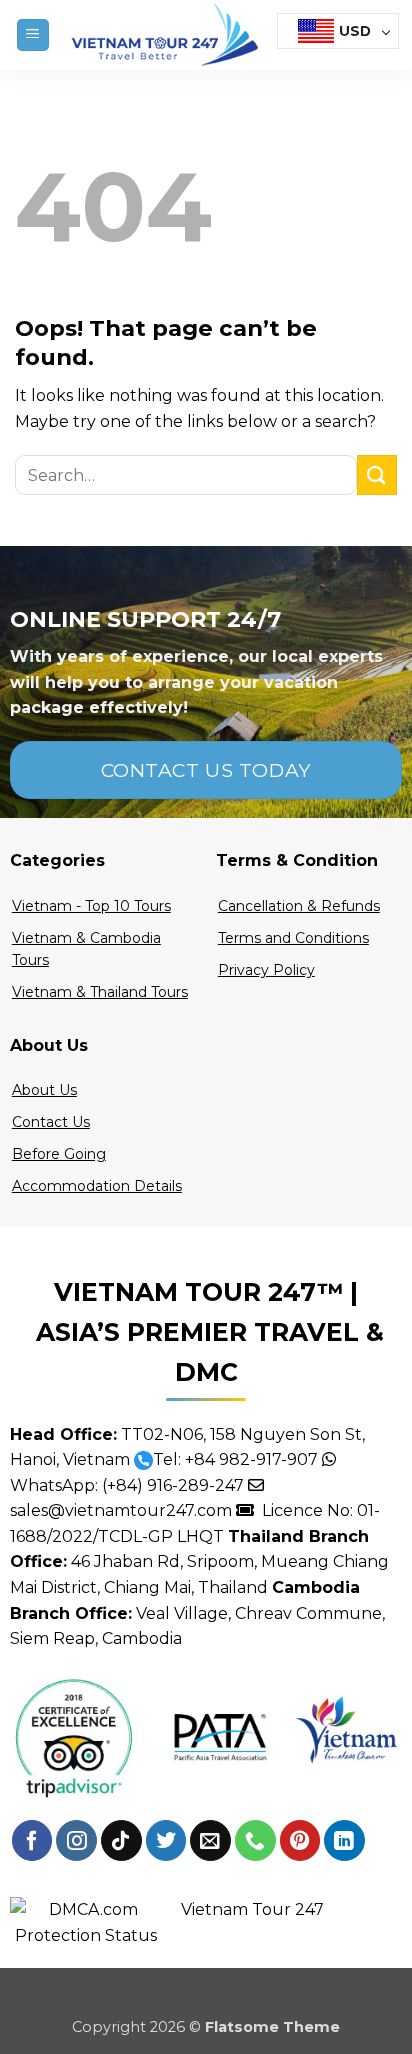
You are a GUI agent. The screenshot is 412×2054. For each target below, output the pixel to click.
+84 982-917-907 (251, 1459)
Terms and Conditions (293, 938)
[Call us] (255, 1840)
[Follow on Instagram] (76, 1840)
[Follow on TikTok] (121, 1840)
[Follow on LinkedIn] (344, 1840)
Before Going (59, 1154)
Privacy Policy (266, 970)
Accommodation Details (97, 1186)
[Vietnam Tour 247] (163, 35)
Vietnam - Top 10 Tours (91, 906)
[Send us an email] (210, 1840)
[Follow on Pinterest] (300, 1840)
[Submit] (377, 474)
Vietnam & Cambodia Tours (86, 949)
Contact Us (51, 1122)
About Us (44, 1090)
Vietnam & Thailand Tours (100, 992)
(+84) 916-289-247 (173, 1485)
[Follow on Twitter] (166, 1840)
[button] (33, 35)
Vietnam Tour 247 (252, 1909)
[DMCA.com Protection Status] (86, 1921)
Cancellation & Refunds (299, 906)
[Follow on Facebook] (32, 1840)
